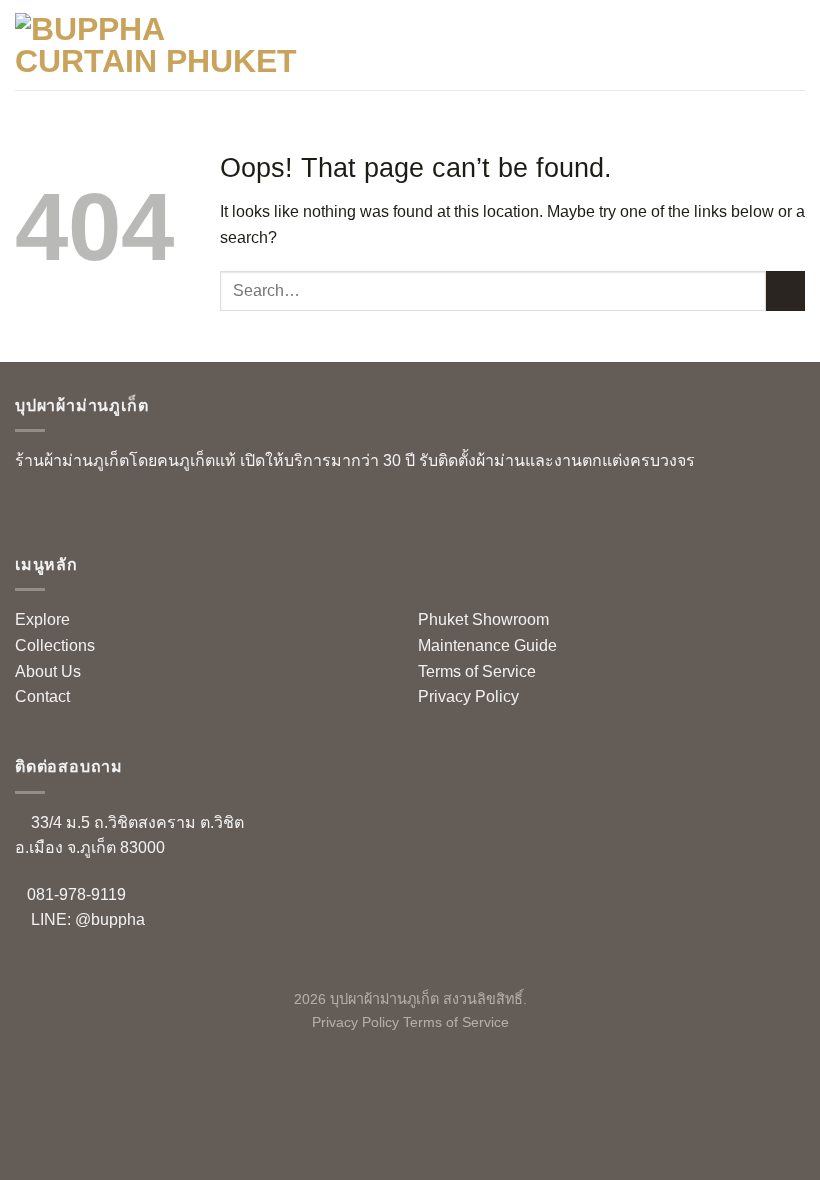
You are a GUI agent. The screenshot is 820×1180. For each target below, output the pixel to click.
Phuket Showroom (483, 619)
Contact (42, 696)
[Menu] (793, 44)
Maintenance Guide (487, 645)
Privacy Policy (468, 696)
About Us (48, 671)
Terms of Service (477, 671)
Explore (42, 619)
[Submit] (785, 290)
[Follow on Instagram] (62, 510)
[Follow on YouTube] (94, 510)
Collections (55, 645)
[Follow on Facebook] (30, 510)
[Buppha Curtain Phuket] (159, 45)
